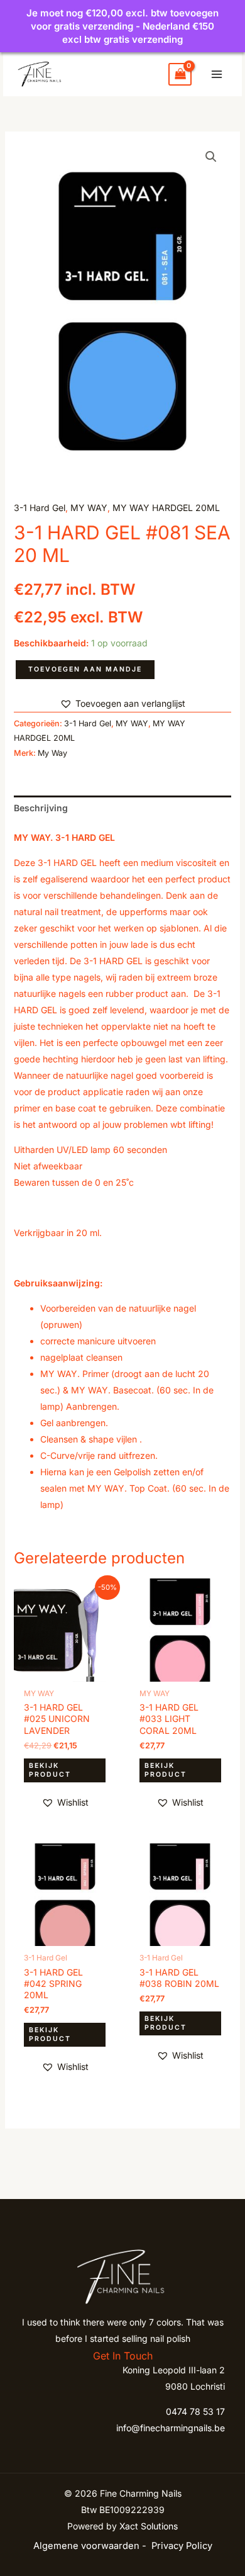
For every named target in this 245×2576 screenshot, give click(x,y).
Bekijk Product (50, 1770)
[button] (211, 157)
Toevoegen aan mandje (85, 669)
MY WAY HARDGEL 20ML (166, 508)
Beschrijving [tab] (41, 808)
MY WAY (89, 508)
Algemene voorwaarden (86, 2546)
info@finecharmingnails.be (171, 2428)
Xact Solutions (149, 2526)
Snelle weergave (65, 1672)
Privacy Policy (182, 2546)
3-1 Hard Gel (40, 508)
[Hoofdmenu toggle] (217, 74)
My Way (52, 753)
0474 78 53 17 (195, 2411)
